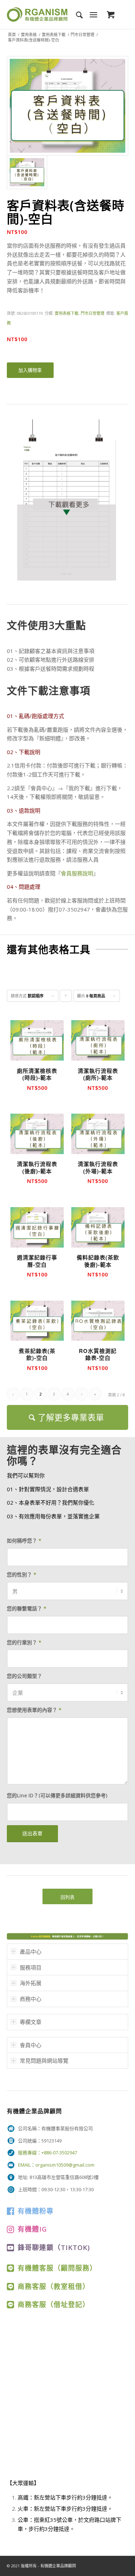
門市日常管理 (82, 34)
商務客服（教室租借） (54, 2286)
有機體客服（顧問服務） (57, 2268)
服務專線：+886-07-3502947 (48, 2153)
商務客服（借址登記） (54, 2304)
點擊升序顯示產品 (66, 997)
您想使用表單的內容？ (34, 1710)
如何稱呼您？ (24, 1541)
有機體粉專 (36, 2211)
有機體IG (32, 2229)
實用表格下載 (54, 34)
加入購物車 (30, 370)
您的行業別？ (24, 1642)
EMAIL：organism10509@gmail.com (56, 2165)
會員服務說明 (77, 873)
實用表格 (29, 34)
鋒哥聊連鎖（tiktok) (54, 2247)
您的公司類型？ (24, 1676)
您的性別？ (22, 1574)
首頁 (12, 34)
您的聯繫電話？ (27, 1608)
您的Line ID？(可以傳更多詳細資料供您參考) (57, 1795)
